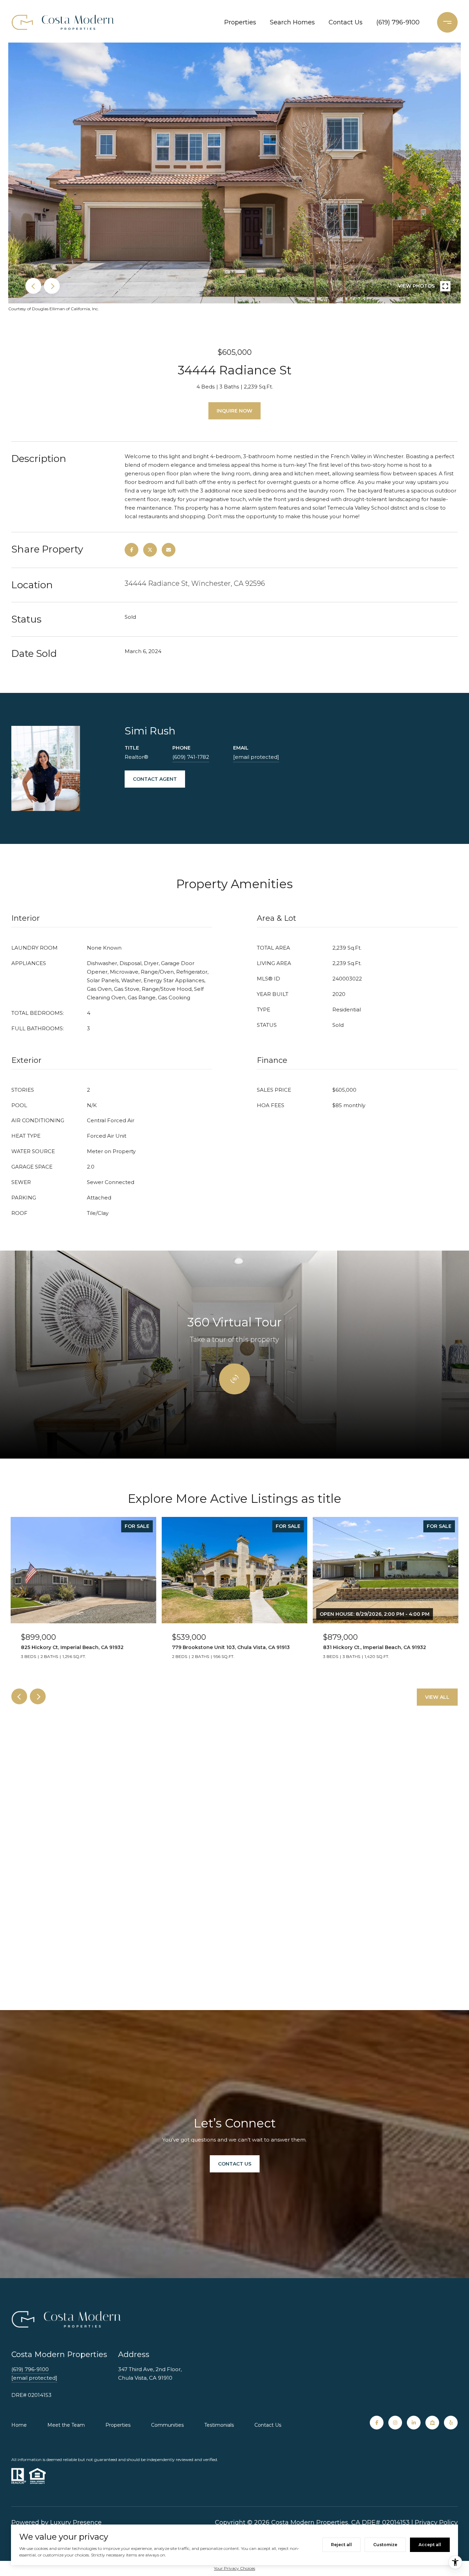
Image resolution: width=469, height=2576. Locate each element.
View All (437, 1697)
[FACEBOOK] (377, 2423)
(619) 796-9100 (398, 22)
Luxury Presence (76, 2522)
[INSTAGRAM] (395, 2423)
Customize (385, 2545)
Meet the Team (66, 2425)
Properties (240, 22)
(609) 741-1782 (191, 757)
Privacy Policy (436, 2522)
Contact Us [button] (235, 2164)
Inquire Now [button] (235, 411)
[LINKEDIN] (414, 2423)
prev (33, 286)
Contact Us (346, 22)
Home (19, 2425)
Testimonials (219, 2425)
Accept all (430, 2545)
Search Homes (292, 22)
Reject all (341, 2545)
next (52, 286)
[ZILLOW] (432, 2423)
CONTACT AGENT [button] (155, 779)
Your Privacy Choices (235, 2568)
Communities (167, 2425)
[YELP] (451, 2423)
